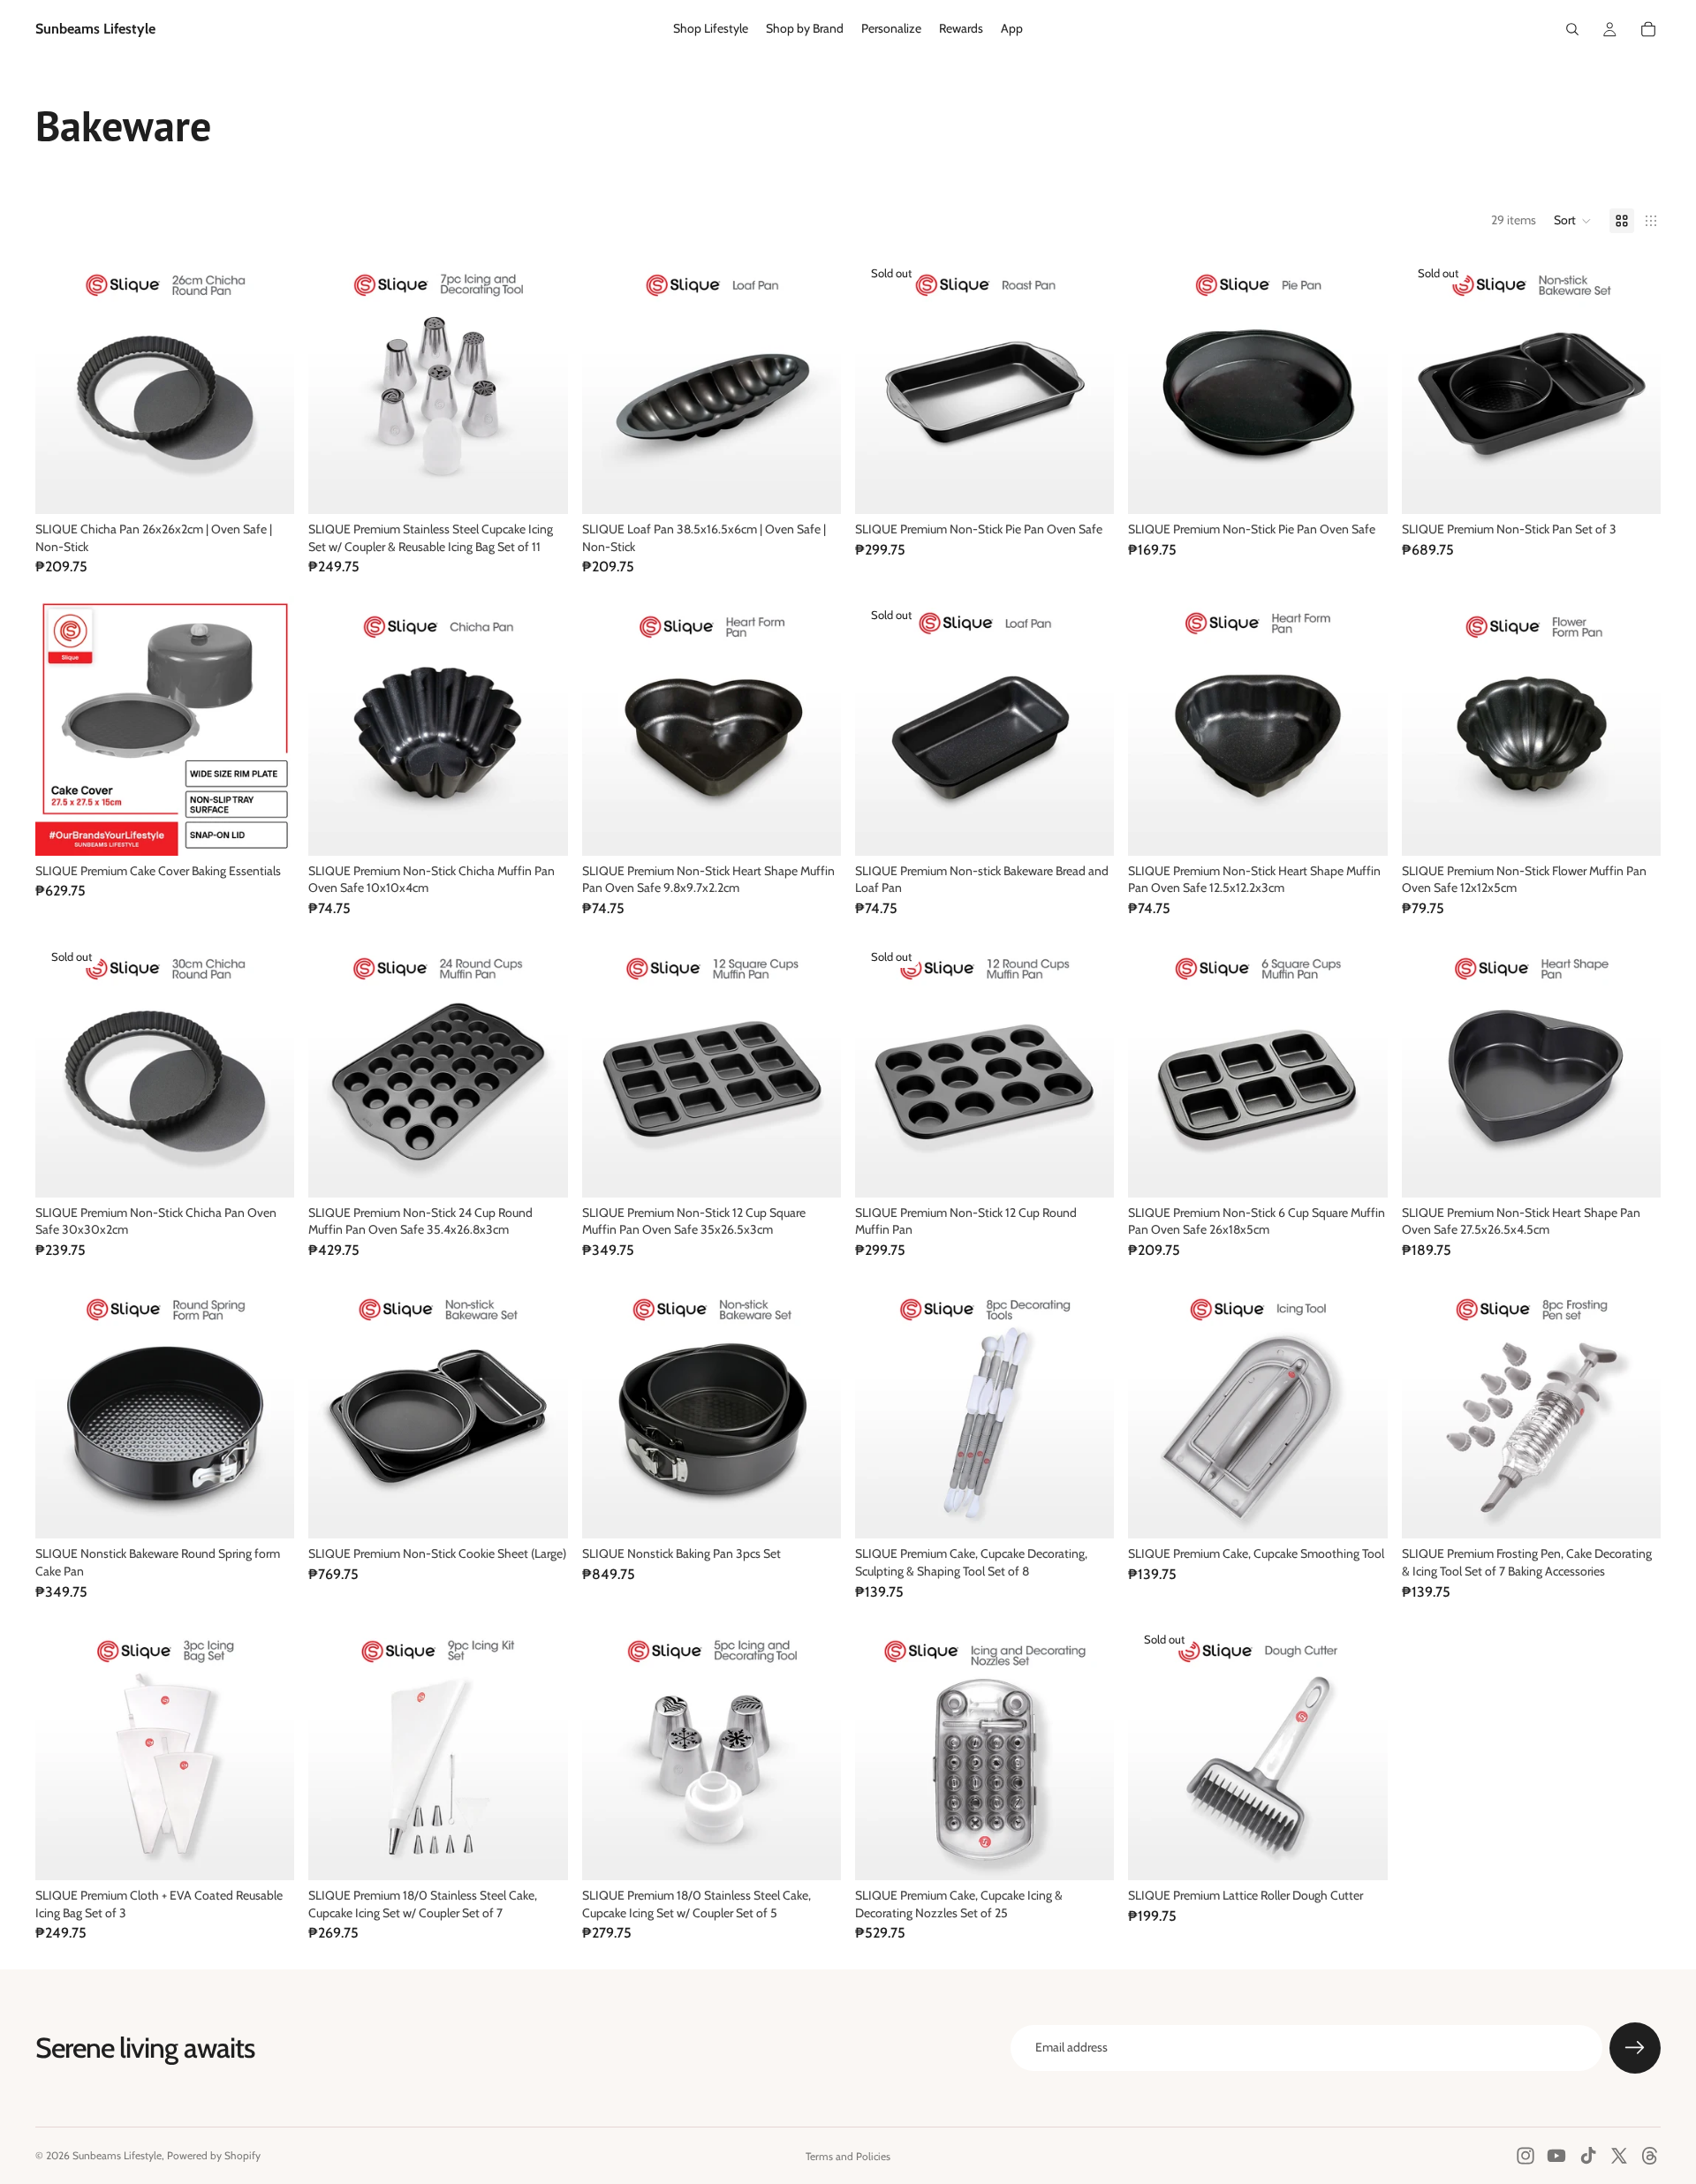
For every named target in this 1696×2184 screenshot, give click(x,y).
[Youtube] (1556, 2156)
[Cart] (1648, 29)
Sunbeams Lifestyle (117, 2155)
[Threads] (1650, 2156)
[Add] (268, 487)
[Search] (1572, 29)
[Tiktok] (1588, 2156)
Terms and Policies (848, 2156)
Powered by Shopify (214, 2155)
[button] (1573, 221)
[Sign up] (1635, 2048)
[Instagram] (1526, 2156)
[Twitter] (1619, 2156)
